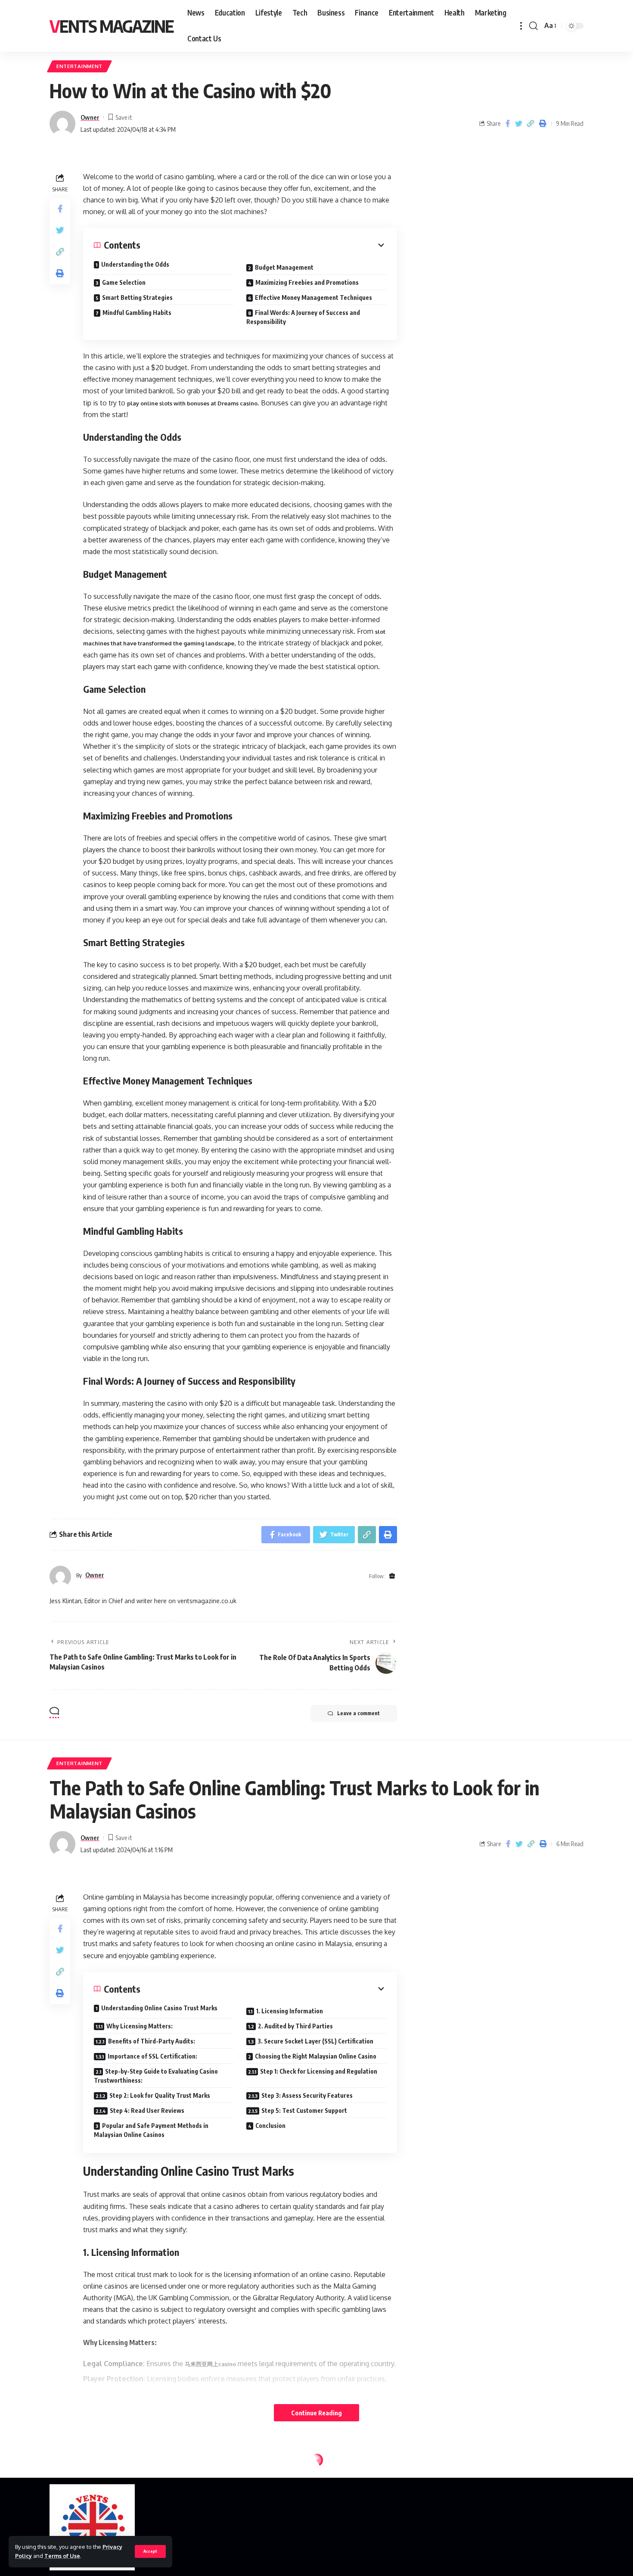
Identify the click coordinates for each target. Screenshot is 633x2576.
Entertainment (79, 66)
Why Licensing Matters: (140, 2026)
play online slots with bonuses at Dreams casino (192, 403)
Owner (90, 117)
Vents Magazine (112, 26)
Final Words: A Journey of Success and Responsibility (303, 317)
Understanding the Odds (135, 264)
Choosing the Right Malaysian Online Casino (316, 2056)
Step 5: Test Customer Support (304, 2110)
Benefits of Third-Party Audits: (152, 2041)
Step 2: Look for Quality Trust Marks (160, 2095)
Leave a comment (358, 1713)
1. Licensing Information (290, 2011)
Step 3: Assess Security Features (307, 2095)
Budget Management (284, 267)
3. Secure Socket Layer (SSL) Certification (315, 2041)
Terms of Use (62, 2556)
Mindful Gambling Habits (137, 313)
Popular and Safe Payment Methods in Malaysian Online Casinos (151, 2130)
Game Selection (124, 282)
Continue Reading (316, 2413)
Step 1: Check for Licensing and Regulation (319, 2071)
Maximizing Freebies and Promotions (307, 282)
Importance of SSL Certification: (152, 2056)
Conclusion (270, 2126)
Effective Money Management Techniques (313, 297)
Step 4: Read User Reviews (147, 2110)
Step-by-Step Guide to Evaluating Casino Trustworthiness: (156, 2076)
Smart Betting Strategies (137, 297)
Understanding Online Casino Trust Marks (159, 2008)
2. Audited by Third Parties (295, 2026)
